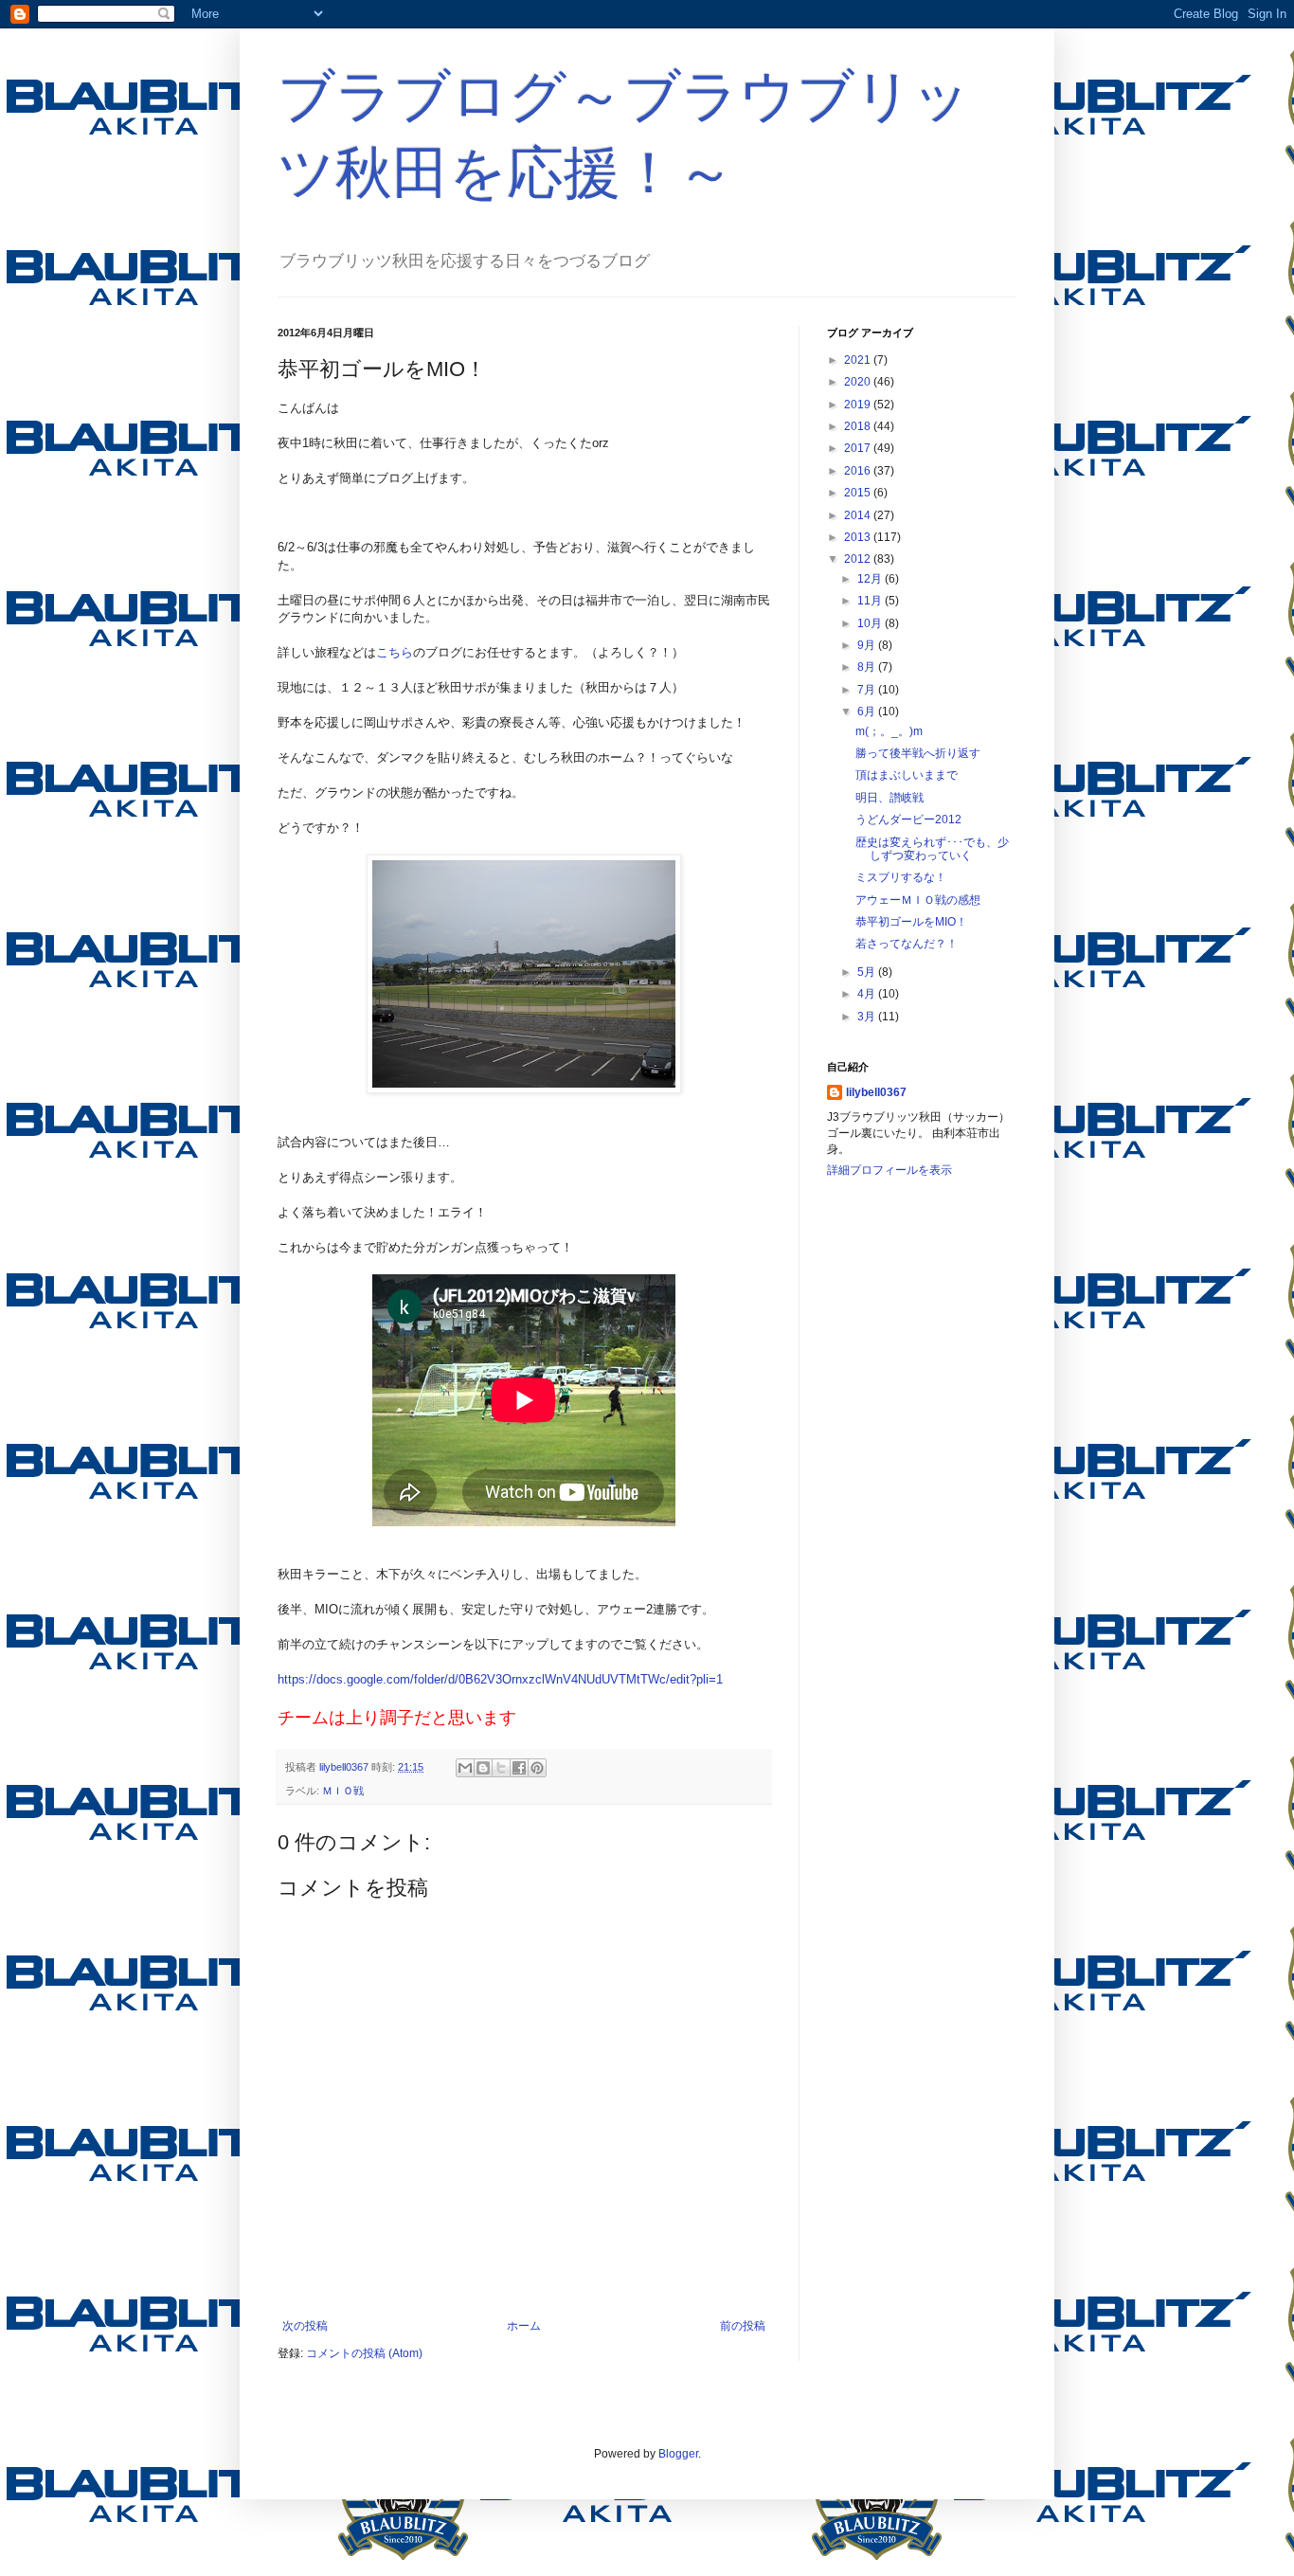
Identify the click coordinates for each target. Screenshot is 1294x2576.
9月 (868, 645)
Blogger (678, 2454)
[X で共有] (501, 1768)
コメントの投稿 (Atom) (364, 2353)
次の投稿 (305, 2326)
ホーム (524, 2326)
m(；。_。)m (889, 731)
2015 (859, 493)
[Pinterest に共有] (537, 1768)
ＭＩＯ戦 (343, 1791)
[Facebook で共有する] (519, 1768)
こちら (395, 652)
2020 (859, 382)
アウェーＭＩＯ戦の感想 (918, 900)
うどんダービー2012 (908, 820)
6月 (868, 712)
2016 (859, 471)
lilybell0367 (876, 1092)
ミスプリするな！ (901, 877)
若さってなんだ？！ (907, 944)
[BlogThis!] (483, 1768)
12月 (871, 579)
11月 (871, 601)
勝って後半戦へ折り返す (918, 753)
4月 (868, 994)
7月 (868, 690)
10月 (871, 623)
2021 (859, 360)
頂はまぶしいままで (907, 775)
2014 (859, 515)
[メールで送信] (465, 1768)
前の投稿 (743, 2326)
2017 (859, 448)
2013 (859, 537)
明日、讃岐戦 (890, 798)
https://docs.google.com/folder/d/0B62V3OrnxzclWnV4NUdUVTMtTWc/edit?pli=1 (500, 1679)
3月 (868, 1017)
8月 (868, 667)
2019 (859, 405)
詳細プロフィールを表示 (890, 1170)
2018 (859, 426)
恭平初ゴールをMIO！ (911, 922)
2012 (859, 559)
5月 (868, 972)
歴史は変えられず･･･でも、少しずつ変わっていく (932, 849)
